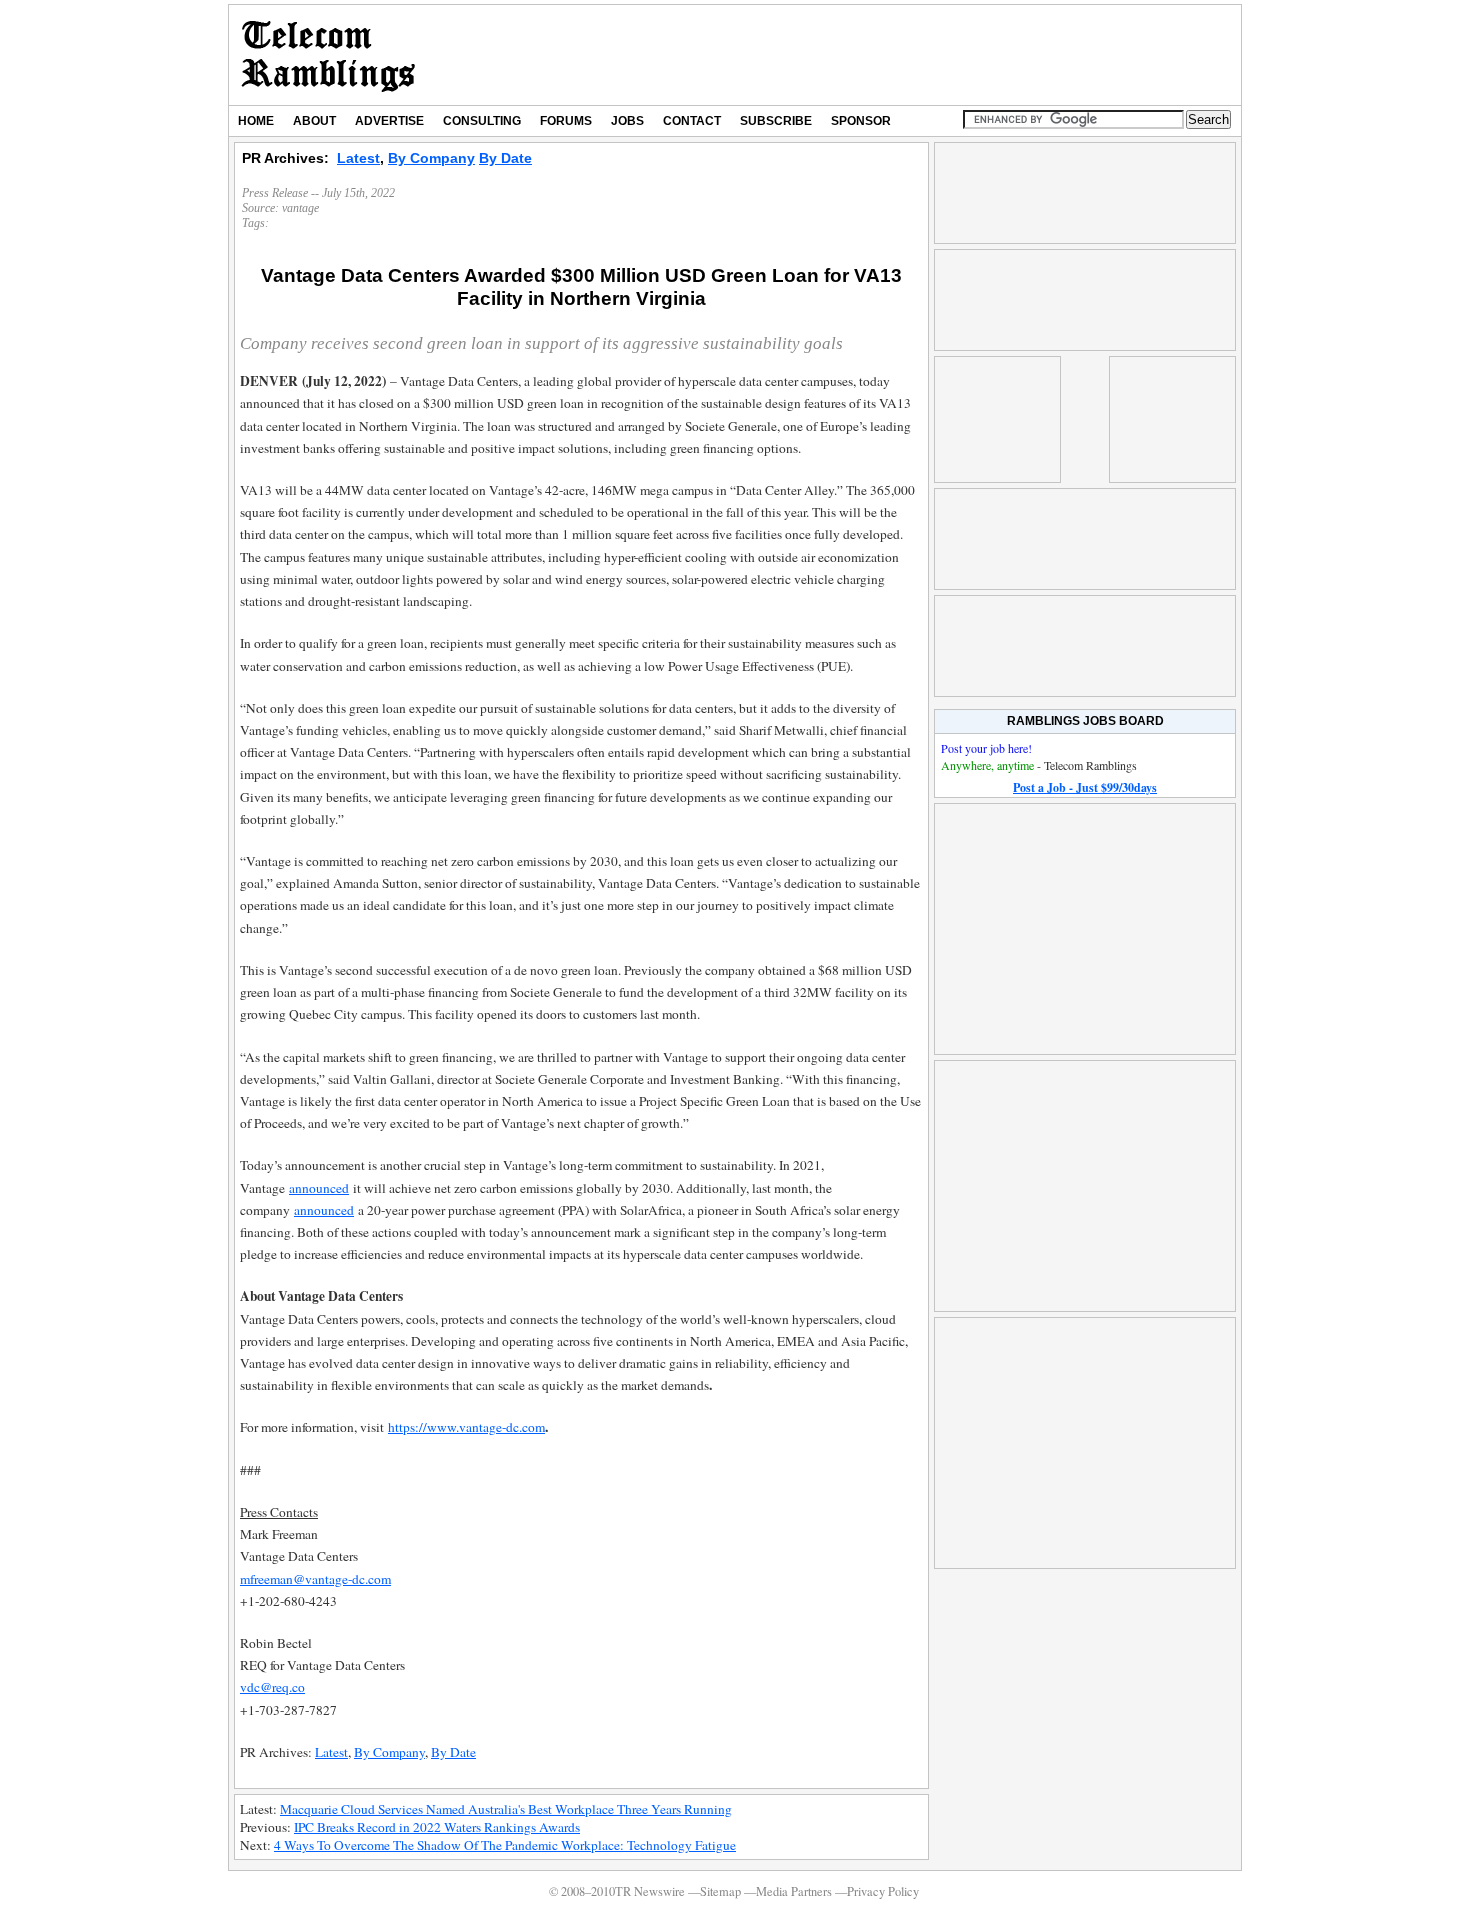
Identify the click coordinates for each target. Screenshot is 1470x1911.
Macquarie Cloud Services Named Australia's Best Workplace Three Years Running (506, 1809)
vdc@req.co (272, 1687)
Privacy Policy (883, 1891)
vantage (300, 208)
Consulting (482, 121)
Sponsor (861, 121)
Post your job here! (986, 748)
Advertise (389, 121)
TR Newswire (328, 55)
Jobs (627, 121)
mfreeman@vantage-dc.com (315, 1579)
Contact (692, 121)
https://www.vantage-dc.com (466, 1427)
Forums (566, 121)
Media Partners (794, 1891)
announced (319, 1188)
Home (256, 121)
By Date (505, 158)
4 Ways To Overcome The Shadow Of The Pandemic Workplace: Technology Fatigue (505, 1845)
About (314, 121)
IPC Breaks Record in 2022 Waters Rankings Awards (437, 1827)
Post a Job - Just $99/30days (1085, 787)
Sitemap (720, 1891)
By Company (431, 158)
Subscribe (776, 121)
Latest (358, 158)
